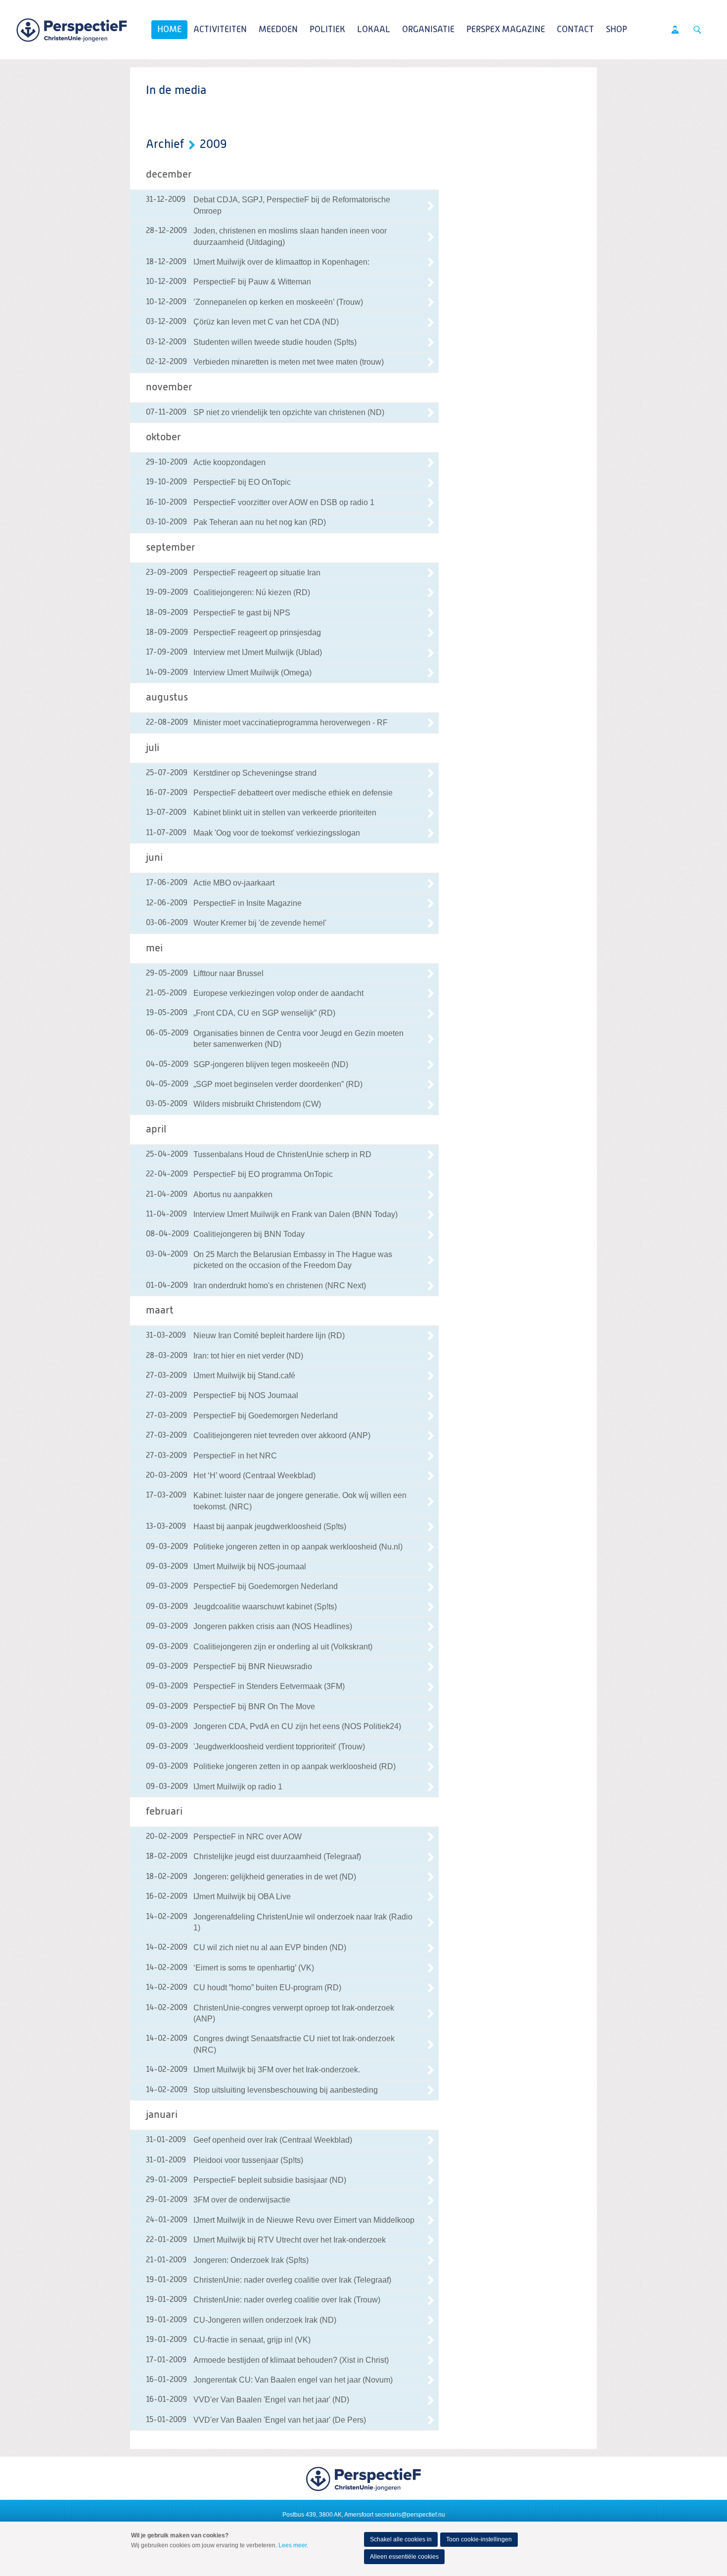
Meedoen (278, 30)
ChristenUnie (72, 30)
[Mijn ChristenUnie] (675, 30)
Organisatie (428, 30)
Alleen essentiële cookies (404, 2557)
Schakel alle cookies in (401, 2539)
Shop (616, 30)
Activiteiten (220, 30)
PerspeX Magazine (506, 30)
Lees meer (293, 2545)
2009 (213, 144)
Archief (165, 144)
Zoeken (697, 30)
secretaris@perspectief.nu (410, 2515)
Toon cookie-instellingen (479, 2539)
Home (169, 30)
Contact (575, 30)
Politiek (327, 30)
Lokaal (374, 30)
